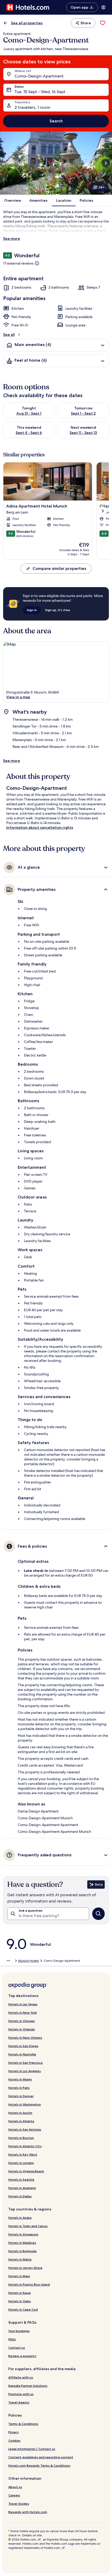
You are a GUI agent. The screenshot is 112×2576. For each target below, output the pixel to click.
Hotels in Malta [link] (20, 2259)
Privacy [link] (14, 2432)
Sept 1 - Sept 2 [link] (83, 413)
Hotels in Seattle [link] (21, 2180)
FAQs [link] (12, 2339)
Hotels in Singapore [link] (23, 2234)
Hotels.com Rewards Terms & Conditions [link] (39, 2465)
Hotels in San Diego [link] (23, 2046)
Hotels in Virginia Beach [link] (26, 2171)
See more (12, 238)
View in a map (18, 697)
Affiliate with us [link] (21, 2377)
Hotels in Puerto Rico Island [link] (29, 2284)
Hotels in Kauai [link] (20, 2293)
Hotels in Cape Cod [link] (23, 2309)
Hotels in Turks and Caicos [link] (28, 2226)
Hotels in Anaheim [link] (22, 2188)
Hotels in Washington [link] (25, 2104)
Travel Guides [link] (19, 2504)
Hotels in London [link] (21, 2163)
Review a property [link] (22, 2356)
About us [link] (15, 2487)
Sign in (32, 610)
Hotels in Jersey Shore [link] (25, 2268)
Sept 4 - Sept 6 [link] (29, 433)
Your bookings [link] (19, 2331)
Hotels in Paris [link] (19, 2088)
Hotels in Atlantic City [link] (25, 2146)
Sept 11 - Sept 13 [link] (83, 433)
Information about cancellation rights (40, 827)
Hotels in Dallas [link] (20, 2196)
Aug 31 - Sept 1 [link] (29, 413)
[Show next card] (106, 163)
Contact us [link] (17, 2348)
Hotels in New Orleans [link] (25, 2038)
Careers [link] (14, 2495)
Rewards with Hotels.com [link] (28, 2512)
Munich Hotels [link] (29, 1961)
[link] (103, 23)
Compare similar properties (59, 568)
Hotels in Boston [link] (21, 2138)
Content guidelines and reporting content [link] (41, 2457)
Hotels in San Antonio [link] (25, 2129)
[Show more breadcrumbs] (8, 1961)
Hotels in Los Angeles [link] (25, 2071)
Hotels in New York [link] (23, 2012)
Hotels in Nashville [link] (22, 2054)
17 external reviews (18, 263)
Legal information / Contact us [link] (32, 2449)
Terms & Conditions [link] (23, 2424)
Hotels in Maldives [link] (22, 2243)
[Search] (98, 1914)
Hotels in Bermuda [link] (22, 2251)
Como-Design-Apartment (39, 76)
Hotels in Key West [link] (23, 2154)
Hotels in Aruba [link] (20, 2218)
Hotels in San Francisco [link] (26, 2063)
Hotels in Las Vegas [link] (23, 2004)
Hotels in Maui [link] (19, 2276)
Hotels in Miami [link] (20, 2079)
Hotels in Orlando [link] (22, 2029)
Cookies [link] (14, 2440)
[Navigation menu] (103, 7)
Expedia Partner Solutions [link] (28, 2386)
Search (56, 121)
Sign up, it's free (58, 610)
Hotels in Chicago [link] (22, 2021)
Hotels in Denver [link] (21, 2096)
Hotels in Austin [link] (20, 2113)
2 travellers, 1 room (32, 107)
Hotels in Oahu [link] (20, 2301)
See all (9, 335)
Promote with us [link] (21, 2394)
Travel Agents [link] (19, 2402)
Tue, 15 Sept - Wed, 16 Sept (40, 92)
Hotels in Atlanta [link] (21, 2121)
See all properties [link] (27, 23)
